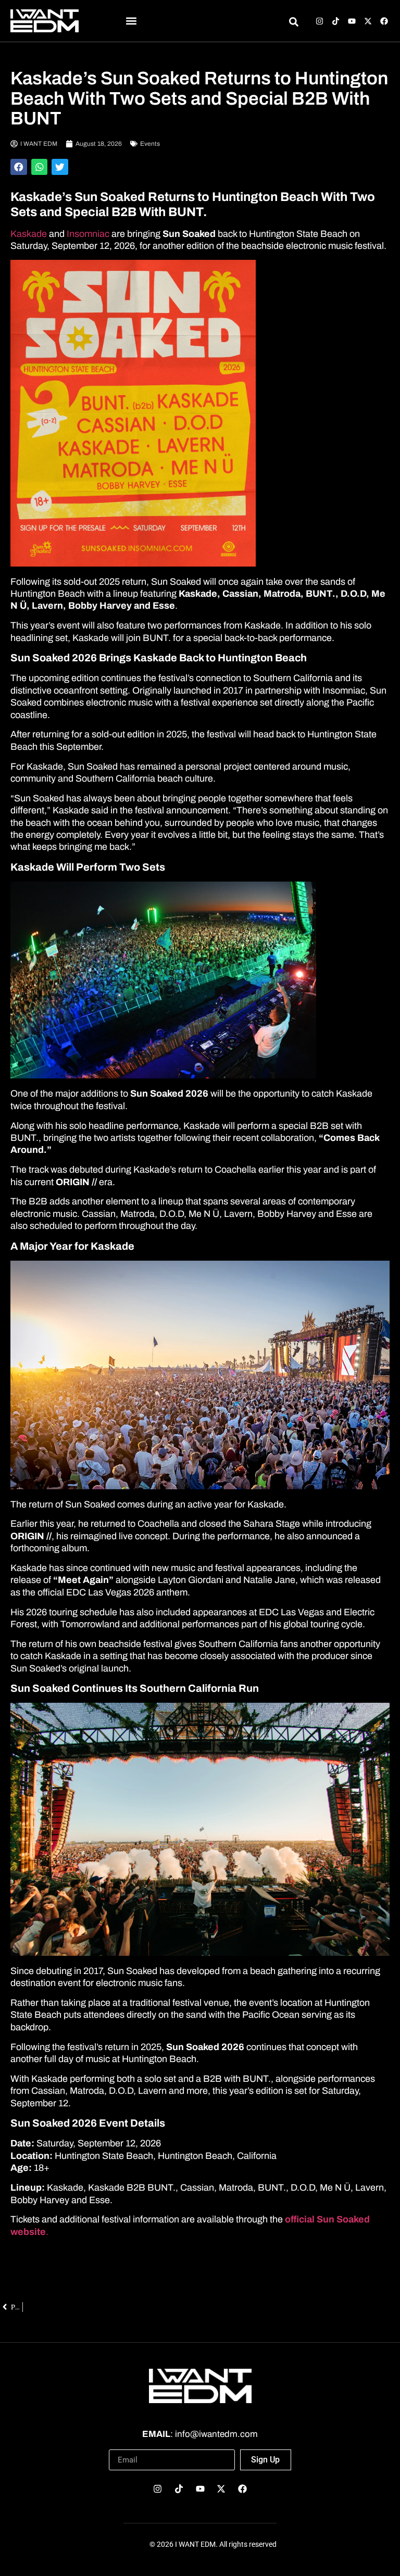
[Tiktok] (336, 21)
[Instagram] (320, 21)
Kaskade (29, 234)
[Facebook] (384, 21)
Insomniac (89, 234)
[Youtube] (352, 21)
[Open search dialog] (293, 23)
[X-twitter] (368, 21)
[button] (131, 21)
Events (150, 144)
